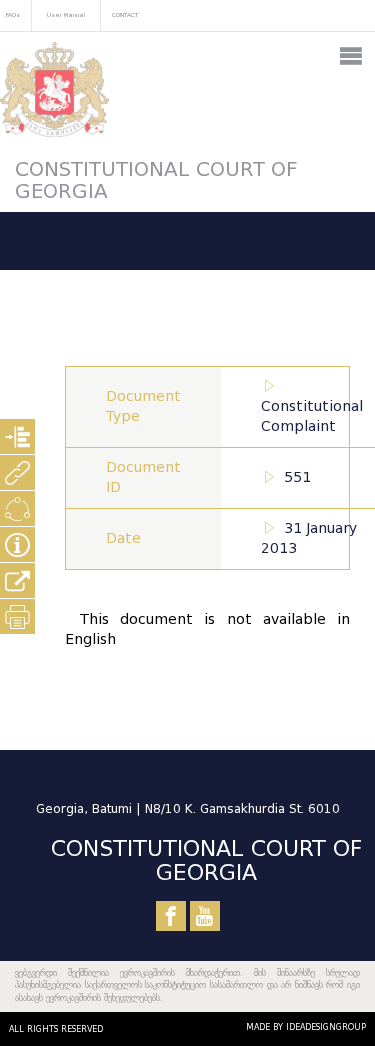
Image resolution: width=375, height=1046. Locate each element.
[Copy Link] (17, 580)
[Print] (17, 616)
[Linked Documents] (17, 472)
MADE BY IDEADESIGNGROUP (306, 1027)
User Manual (66, 14)
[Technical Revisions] (17, 508)
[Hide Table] (17, 544)
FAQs (13, 14)
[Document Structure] (17, 436)
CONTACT (125, 14)
